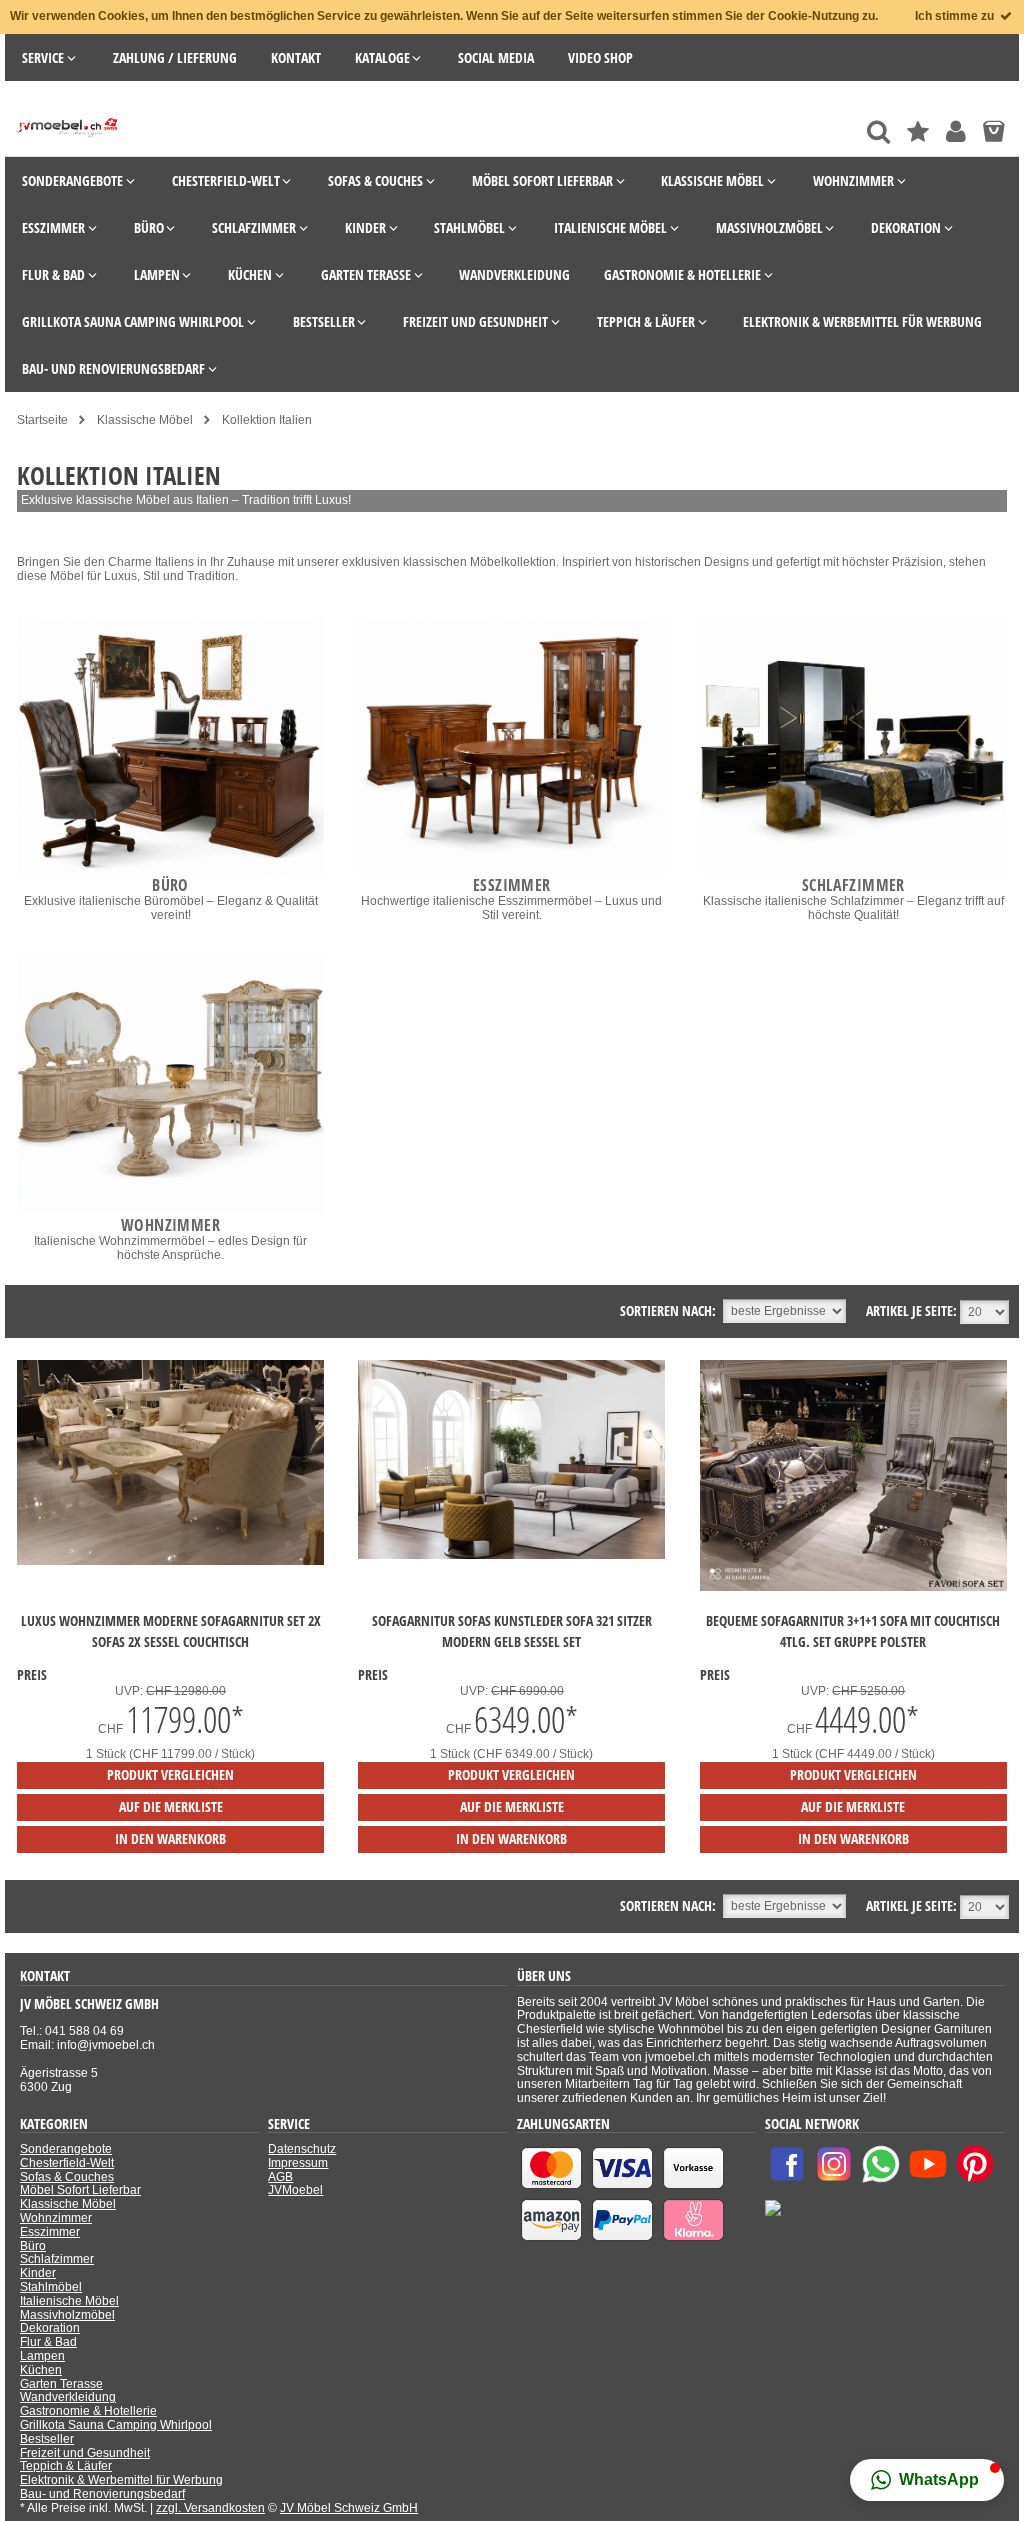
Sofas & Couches (67, 2177)
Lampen (42, 2356)
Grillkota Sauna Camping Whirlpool (116, 2425)
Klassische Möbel (68, 2204)
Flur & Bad (48, 2342)
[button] (927, 2480)
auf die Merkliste (171, 1806)
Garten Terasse (61, 2384)
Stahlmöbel (51, 2287)
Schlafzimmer (57, 2259)
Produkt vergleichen (170, 1774)
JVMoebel (295, 2190)
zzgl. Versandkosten (210, 2508)
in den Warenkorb (170, 1838)
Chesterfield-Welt (67, 2163)
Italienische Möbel (69, 2301)
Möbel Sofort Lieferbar (80, 2190)
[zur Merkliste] (918, 131)
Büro (33, 2246)
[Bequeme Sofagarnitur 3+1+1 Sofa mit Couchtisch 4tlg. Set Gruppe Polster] (853, 1587)
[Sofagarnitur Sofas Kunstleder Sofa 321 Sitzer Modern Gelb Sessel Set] (511, 1555)
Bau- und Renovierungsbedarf (102, 2494)
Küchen (41, 2370)
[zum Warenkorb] (993, 131)
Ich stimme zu (956, 16)
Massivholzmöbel (67, 2315)
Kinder (38, 2273)
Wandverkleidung (68, 2397)
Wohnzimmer (56, 2218)
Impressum (298, 2163)
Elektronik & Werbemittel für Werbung (121, 2480)
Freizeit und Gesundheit (85, 2453)
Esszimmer (50, 2232)
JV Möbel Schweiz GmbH (349, 2508)
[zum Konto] (956, 131)
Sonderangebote (66, 2149)
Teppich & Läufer (66, 2466)
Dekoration (50, 2328)
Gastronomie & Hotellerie (88, 2411)
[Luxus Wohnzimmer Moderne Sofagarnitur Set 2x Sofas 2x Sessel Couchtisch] (170, 1561)
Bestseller (47, 2439)
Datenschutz (302, 2149)
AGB (280, 2177)
